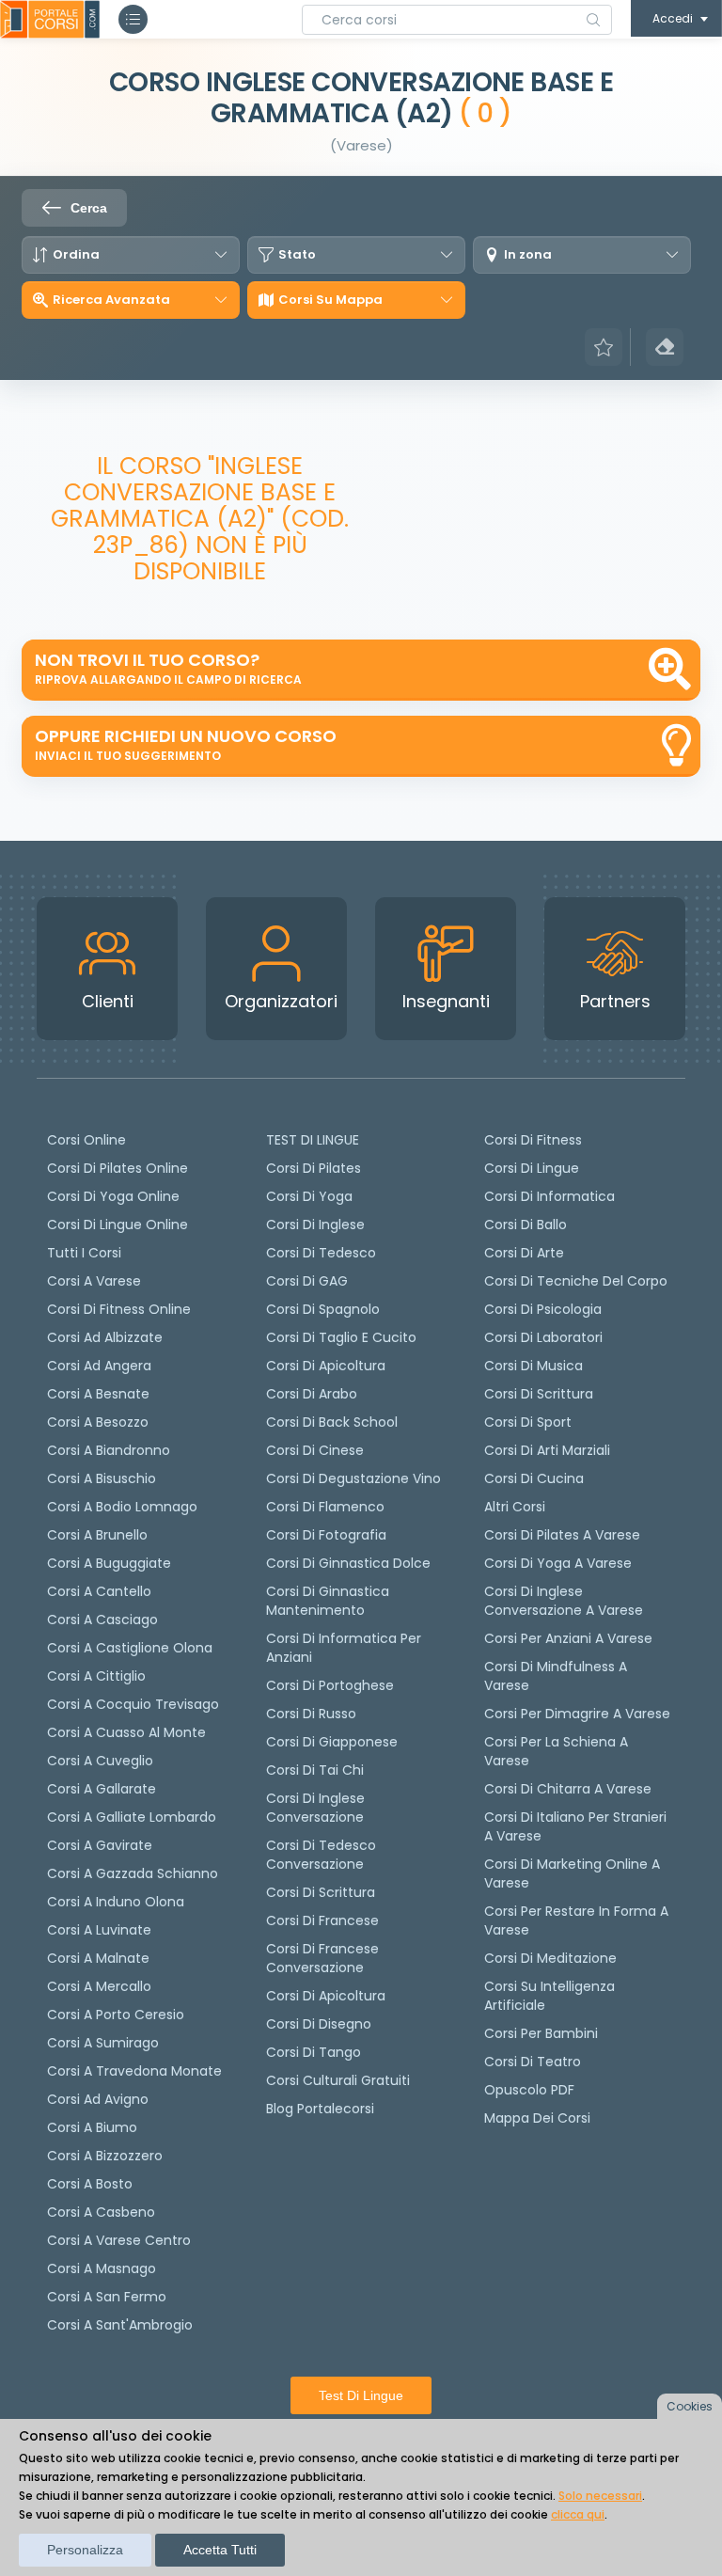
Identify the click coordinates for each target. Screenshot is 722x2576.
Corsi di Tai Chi (315, 1770)
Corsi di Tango (314, 2052)
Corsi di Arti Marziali (547, 1450)
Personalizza (85, 2550)
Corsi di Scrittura (539, 1394)
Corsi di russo (311, 1714)
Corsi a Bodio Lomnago (122, 1507)
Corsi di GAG (307, 1281)
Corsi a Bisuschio (102, 1478)
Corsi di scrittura (321, 1892)
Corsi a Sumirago (103, 2043)
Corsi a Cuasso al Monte (126, 1732)
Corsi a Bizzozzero (105, 2156)
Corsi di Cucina (534, 1478)
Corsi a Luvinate (99, 1930)
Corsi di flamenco (325, 1507)
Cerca (89, 208)
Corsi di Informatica (549, 1196)
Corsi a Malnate (98, 1958)
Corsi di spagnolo (323, 1309)
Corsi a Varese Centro (119, 2240)
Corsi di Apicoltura (326, 1996)
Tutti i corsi (84, 1253)
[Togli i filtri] (665, 347)
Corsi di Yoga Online (113, 1196)
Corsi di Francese (322, 1920)
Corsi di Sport (528, 1422)
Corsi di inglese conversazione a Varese (564, 1601)
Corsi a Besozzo (98, 1422)
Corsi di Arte (524, 1253)
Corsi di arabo (312, 1394)
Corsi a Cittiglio (96, 1676)
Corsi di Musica (534, 1366)
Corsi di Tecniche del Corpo (576, 1281)
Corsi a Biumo (92, 2127)
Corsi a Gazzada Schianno (133, 1873)
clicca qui (578, 2514)
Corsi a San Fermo (107, 2297)
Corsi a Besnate (98, 1394)
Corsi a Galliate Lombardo (132, 1817)
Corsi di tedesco (321, 1253)
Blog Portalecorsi (320, 2109)
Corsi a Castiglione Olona (130, 1648)
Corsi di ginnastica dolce (348, 1563)
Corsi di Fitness (533, 1140)
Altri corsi (515, 1507)
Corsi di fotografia (326, 1535)
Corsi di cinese (315, 1450)
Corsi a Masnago (102, 2268)
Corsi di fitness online (119, 1309)
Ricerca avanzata (111, 300)
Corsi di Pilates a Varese (562, 1535)
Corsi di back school (332, 1422)
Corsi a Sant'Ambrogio (120, 2325)
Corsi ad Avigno (98, 2099)
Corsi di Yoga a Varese (558, 1563)
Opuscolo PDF (529, 2090)
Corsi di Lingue (532, 1168)
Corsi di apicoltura (326, 1366)
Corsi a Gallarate (102, 1789)
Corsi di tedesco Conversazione (321, 1855)
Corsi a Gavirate (100, 1845)
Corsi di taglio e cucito (341, 1337)
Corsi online (86, 1140)
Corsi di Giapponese (332, 1742)
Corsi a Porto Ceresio (116, 2015)
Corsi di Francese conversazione (322, 1958)
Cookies (690, 2406)
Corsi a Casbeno (101, 2212)
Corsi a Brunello (97, 1535)
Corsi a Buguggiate (109, 1563)
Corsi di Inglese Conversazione (315, 1808)
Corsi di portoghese (330, 1685)
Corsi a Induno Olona (116, 1902)
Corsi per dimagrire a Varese (577, 1714)
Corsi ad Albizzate (105, 1337)
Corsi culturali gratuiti (338, 2080)
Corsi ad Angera (99, 1366)
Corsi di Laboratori (543, 1337)
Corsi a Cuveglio (100, 1761)
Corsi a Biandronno (109, 1450)
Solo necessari (600, 2496)
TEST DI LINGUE (313, 1140)
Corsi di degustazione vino (353, 1478)
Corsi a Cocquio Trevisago (133, 1704)
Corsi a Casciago (102, 1620)
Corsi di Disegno (319, 2024)
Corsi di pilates (314, 1168)
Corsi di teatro (533, 2062)
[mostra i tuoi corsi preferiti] (604, 347)
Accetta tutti (220, 2550)
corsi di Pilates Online (118, 1168)
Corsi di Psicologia (543, 1309)
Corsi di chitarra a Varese (568, 1789)
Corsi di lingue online (118, 1225)
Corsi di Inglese (315, 1225)
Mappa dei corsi (537, 2118)
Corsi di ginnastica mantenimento (328, 1601)
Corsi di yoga (309, 1196)
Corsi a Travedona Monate (134, 2071)
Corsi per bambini (541, 2033)
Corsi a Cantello (99, 1591)
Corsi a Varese (94, 1281)
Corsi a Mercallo (99, 1986)
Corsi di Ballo (526, 1225)
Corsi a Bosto (90, 2184)
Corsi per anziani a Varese (568, 1638)
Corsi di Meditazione (550, 1958)
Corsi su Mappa (330, 300)
